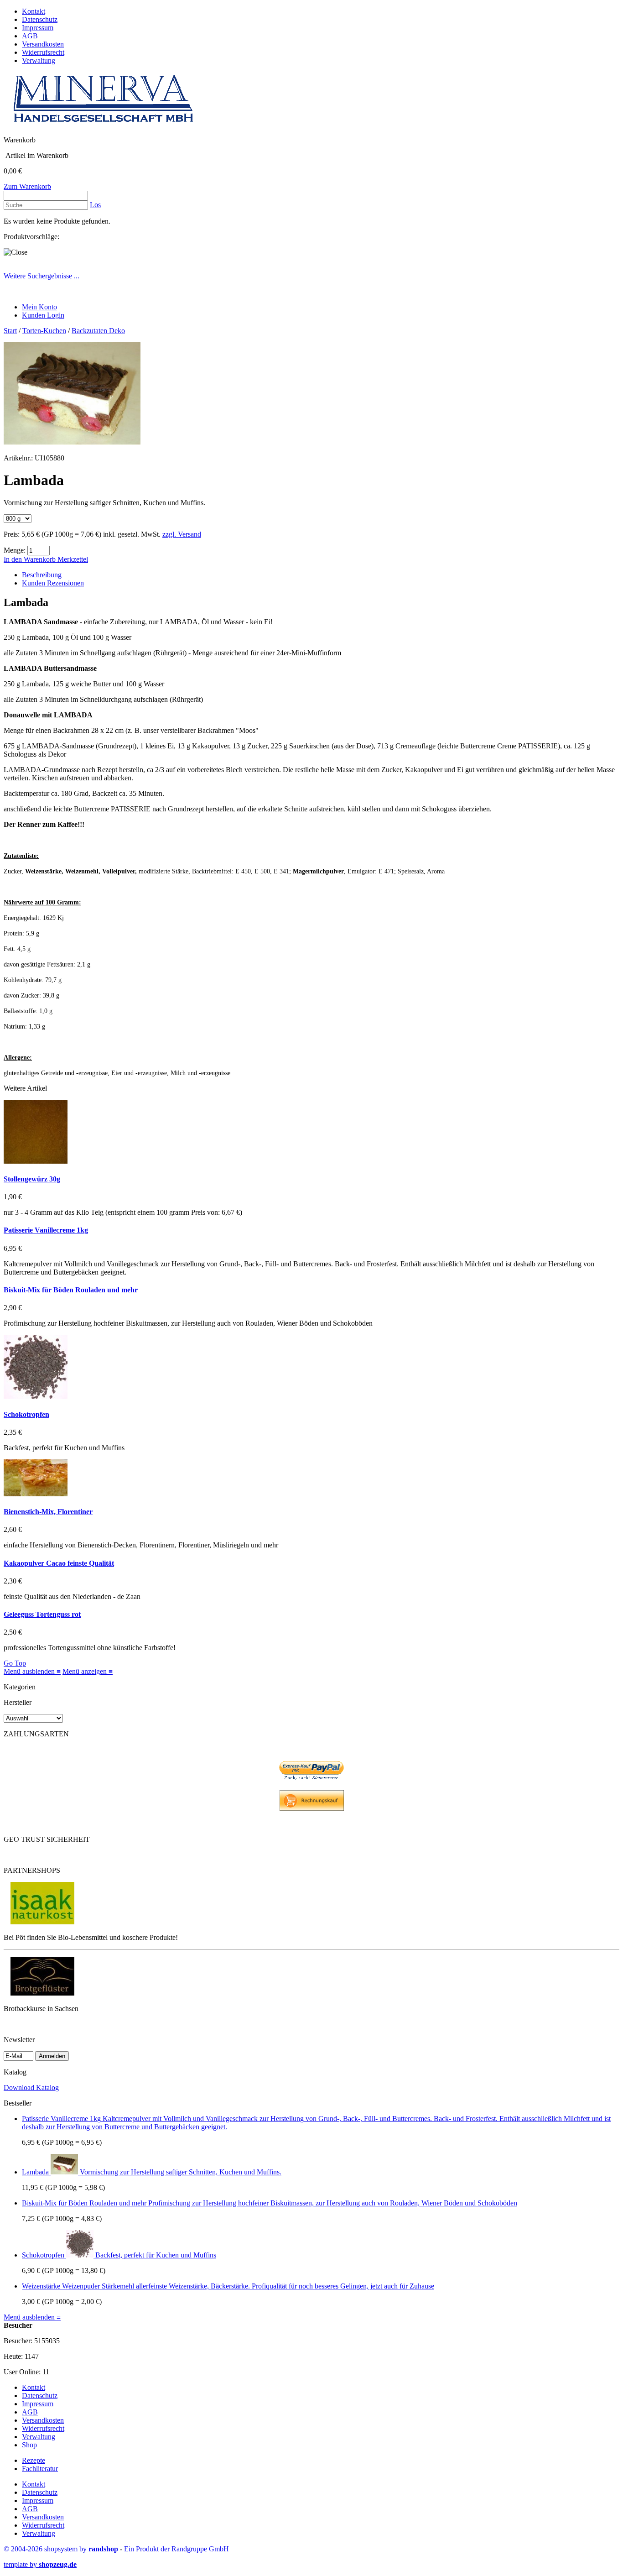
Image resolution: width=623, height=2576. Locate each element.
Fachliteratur (40, 2469)
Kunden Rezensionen (53, 583)
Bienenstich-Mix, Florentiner (48, 1512)
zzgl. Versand (182, 534)
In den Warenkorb (31, 559)
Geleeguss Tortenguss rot (42, 1614)
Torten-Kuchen (44, 331)
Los (95, 205)
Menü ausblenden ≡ (32, 1671)
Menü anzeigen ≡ (88, 1671)
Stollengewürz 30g (32, 1179)
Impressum (38, 28)
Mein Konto (39, 307)
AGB (30, 36)
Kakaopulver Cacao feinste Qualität (59, 1563)
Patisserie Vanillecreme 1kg (46, 1230)
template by (40, 2564)
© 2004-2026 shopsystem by (61, 2549)
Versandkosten (43, 44)
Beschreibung (42, 575)
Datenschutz (40, 19)
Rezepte (34, 2460)
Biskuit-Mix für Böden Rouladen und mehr (71, 1290)
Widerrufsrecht (43, 52)
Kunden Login (43, 315)
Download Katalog (31, 2087)
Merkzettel (73, 559)
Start (10, 331)
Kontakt (34, 11)
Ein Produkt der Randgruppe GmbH (177, 2549)
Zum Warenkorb (27, 186)
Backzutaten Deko (98, 331)
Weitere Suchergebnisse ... (42, 276)
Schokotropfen (26, 1414)
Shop (29, 2445)
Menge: (15, 550)
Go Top (15, 1663)
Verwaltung (39, 60)
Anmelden (52, 2056)
